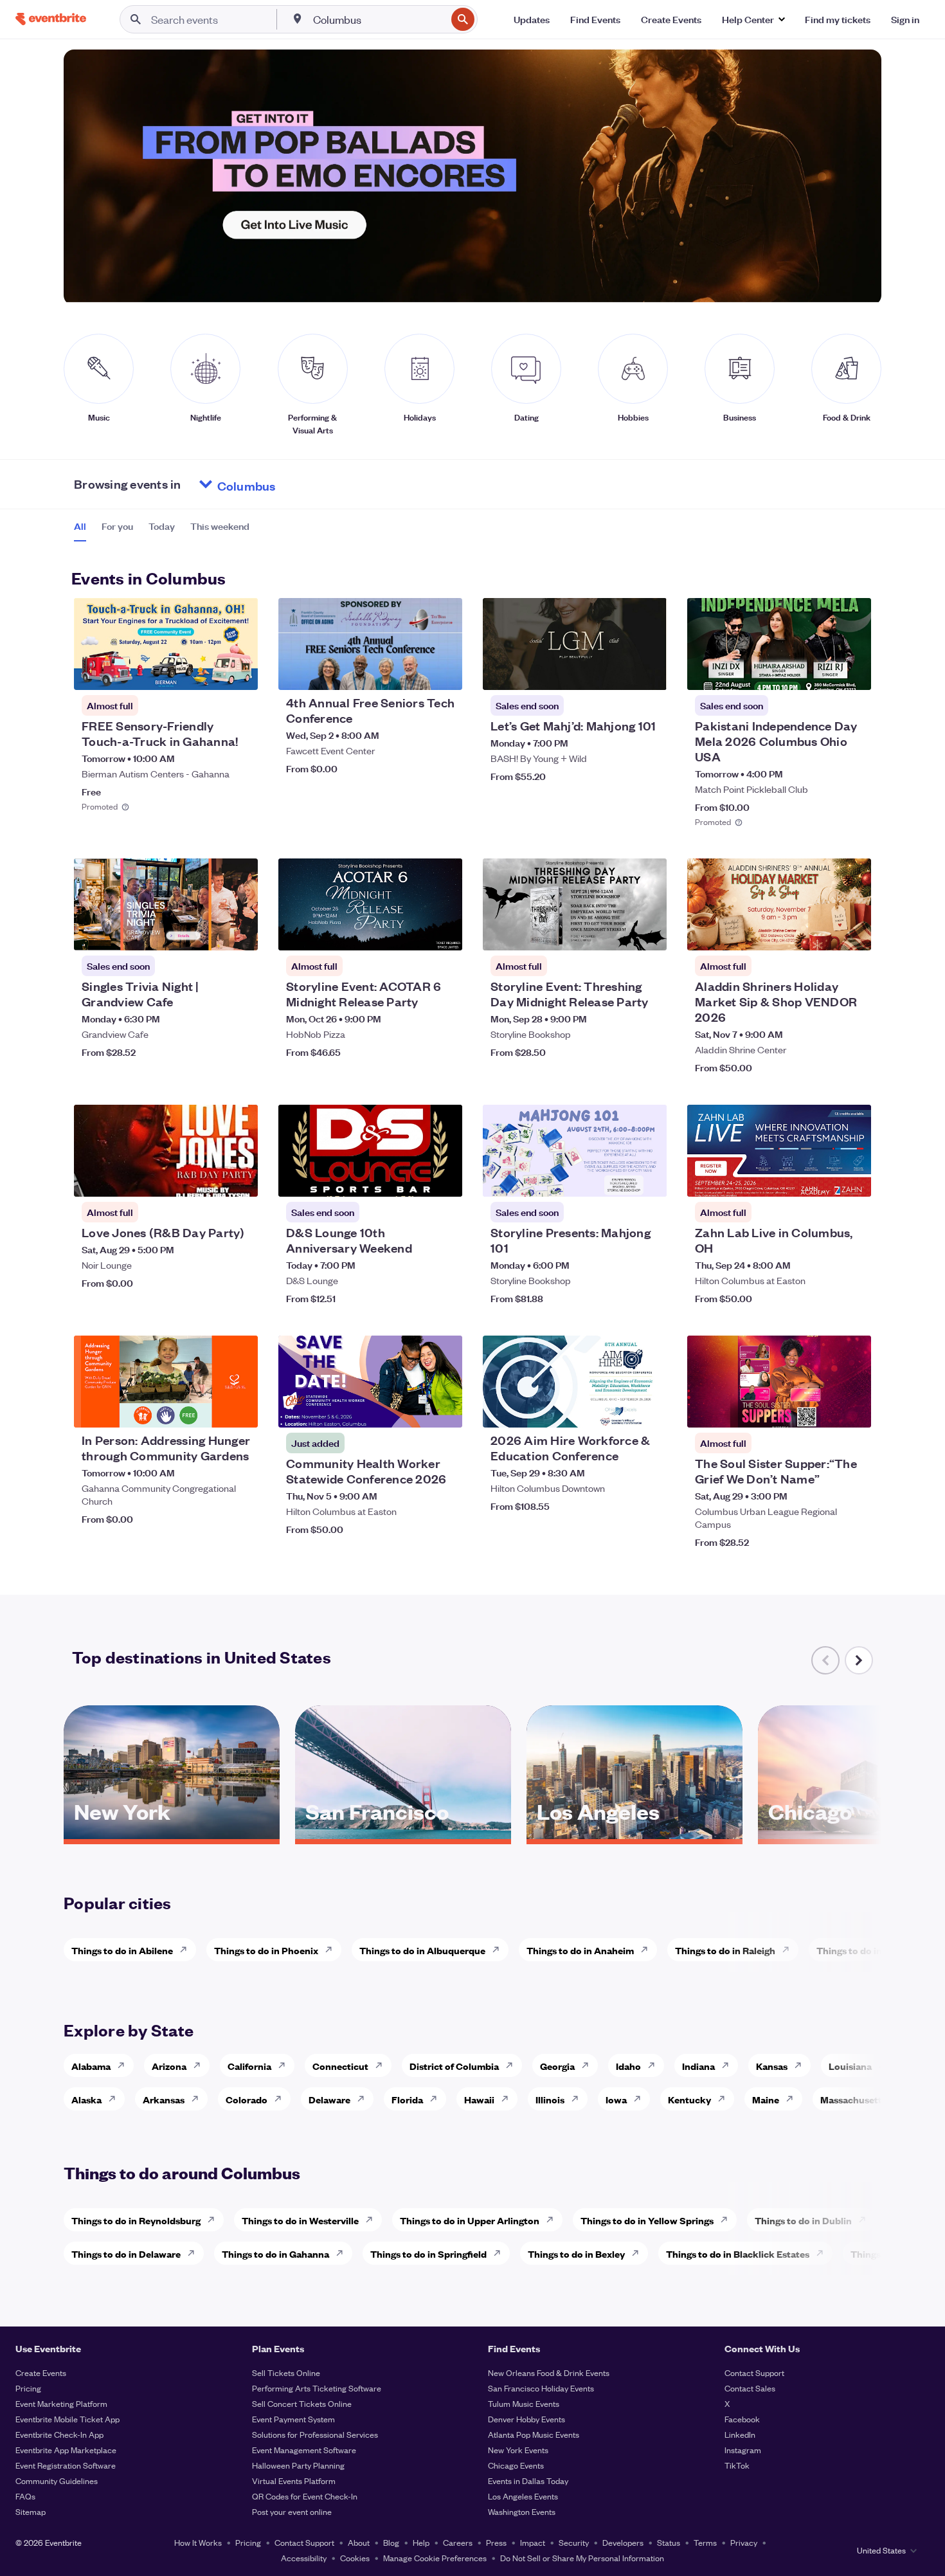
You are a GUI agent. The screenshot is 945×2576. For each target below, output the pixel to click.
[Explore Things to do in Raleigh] (789, 1950)
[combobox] (378, 19)
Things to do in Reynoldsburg (136, 2220)
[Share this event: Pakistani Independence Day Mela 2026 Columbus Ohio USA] (853, 672)
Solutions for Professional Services (315, 2434)
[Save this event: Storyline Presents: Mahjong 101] (618, 1179)
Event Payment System (293, 2419)
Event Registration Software (66, 2465)
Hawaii (479, 2099)
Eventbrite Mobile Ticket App (67, 2419)
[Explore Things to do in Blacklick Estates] (824, 2253)
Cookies (355, 2558)
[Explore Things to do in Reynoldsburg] (215, 2220)
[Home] (51, 19)
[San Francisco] (403, 1835)
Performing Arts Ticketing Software (317, 2388)
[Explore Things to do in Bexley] (639, 2253)
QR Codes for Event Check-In (305, 2496)
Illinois (550, 2099)
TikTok (737, 2465)
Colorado (247, 2099)
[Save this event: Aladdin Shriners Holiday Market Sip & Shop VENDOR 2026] (822, 932)
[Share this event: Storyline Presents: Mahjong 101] (649, 1179)
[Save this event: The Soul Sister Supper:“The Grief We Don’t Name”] (822, 1410)
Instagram (743, 2450)
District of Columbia (454, 2066)
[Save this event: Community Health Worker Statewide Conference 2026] (413, 1410)
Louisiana (850, 2066)
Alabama (91, 2066)
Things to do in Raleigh (725, 1950)
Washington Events (522, 2511)
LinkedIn (740, 2434)
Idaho (628, 2066)
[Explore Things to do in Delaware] (195, 2253)
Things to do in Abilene (122, 1950)
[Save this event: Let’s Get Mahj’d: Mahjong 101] (618, 672)
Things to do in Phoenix (266, 1950)
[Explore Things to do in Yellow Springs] (728, 2220)
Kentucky (689, 2099)
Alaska (86, 2099)
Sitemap (31, 2511)
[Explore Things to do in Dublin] (866, 2220)
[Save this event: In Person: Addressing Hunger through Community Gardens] (209, 1410)
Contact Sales (750, 2388)
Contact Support (754, 2372)
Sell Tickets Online (286, 2372)
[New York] (172, 1835)
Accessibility (304, 2558)
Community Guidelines (57, 2481)
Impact (533, 2542)
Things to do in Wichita (867, 1950)
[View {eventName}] (166, 644)
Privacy (744, 2542)
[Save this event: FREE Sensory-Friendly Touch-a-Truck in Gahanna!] (209, 672)
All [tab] (80, 526)
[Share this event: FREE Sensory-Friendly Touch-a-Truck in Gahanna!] (240, 672)
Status (669, 2542)
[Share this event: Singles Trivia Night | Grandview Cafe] (240, 932)
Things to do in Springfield (428, 2254)
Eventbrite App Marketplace (66, 2450)
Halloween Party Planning (298, 2465)
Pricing (28, 2388)
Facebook (742, 2419)
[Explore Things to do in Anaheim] (648, 1950)
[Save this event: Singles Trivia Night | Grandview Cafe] (209, 932)
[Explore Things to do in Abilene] (187, 1950)
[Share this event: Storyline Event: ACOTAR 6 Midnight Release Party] (444, 932)
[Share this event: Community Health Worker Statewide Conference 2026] (444, 1410)
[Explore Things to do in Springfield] (501, 2253)
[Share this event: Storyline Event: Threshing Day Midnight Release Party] (649, 932)
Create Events (41, 2372)
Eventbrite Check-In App (59, 2434)
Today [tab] (162, 526)
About (359, 2542)
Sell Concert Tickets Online (302, 2403)
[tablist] (162, 531)
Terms (705, 2542)
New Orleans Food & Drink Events (549, 2372)
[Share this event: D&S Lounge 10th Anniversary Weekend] (444, 1179)
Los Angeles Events (523, 2496)
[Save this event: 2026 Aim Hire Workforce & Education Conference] (618, 1410)
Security (574, 2542)
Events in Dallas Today (528, 2481)
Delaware (329, 2099)
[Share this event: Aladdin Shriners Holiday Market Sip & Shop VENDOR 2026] (853, 932)
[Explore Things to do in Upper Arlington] (553, 2220)
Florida (407, 2099)
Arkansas (164, 2099)
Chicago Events (516, 2465)
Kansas (772, 2066)
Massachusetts (853, 2099)
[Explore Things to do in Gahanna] (343, 2253)
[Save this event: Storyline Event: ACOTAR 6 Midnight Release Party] (413, 932)
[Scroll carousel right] (859, 1660)
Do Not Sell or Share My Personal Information (582, 2558)
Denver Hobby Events (526, 2419)
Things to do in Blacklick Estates (738, 2254)
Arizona (169, 2066)
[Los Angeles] (634, 1835)
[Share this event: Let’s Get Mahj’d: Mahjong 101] (649, 672)
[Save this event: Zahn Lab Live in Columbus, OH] (822, 1179)
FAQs (25, 2496)
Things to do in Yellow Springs (647, 2220)
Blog (391, 2542)
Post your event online (292, 2511)
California (249, 2066)
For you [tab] (117, 526)
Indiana (698, 2066)
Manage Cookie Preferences (435, 2558)
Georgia (557, 2066)
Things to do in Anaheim (580, 1950)
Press (496, 2542)
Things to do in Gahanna (275, 2254)
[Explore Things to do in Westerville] (373, 2220)
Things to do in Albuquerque (422, 1950)
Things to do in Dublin (803, 2220)
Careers (458, 2542)
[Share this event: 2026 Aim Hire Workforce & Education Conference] (649, 1410)
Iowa (616, 2099)
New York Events (518, 2450)
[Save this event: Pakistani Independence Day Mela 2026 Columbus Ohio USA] (822, 672)
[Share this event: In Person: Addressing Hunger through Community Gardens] (240, 1410)
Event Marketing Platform (61, 2403)
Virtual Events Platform (294, 2481)
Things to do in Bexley (576, 2254)
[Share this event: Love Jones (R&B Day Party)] (240, 1179)
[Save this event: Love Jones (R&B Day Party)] (209, 1179)
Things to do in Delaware (126, 2254)
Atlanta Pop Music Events (534, 2434)
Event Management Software (304, 2450)
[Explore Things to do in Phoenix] (332, 1950)
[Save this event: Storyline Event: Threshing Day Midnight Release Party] (618, 932)
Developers (623, 2542)
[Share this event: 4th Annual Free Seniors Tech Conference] (444, 672)
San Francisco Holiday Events (541, 2388)
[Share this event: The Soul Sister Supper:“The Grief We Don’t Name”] (853, 1410)
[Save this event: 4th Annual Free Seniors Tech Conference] (413, 672)
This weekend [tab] (220, 526)
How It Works (198, 2542)
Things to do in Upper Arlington (470, 2220)
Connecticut (340, 2066)
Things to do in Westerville (300, 2220)
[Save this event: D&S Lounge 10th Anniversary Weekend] (413, 1179)
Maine (766, 2099)
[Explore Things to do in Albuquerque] (500, 1950)
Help (421, 2542)
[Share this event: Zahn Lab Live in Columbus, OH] (853, 1179)
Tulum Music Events (524, 2403)
